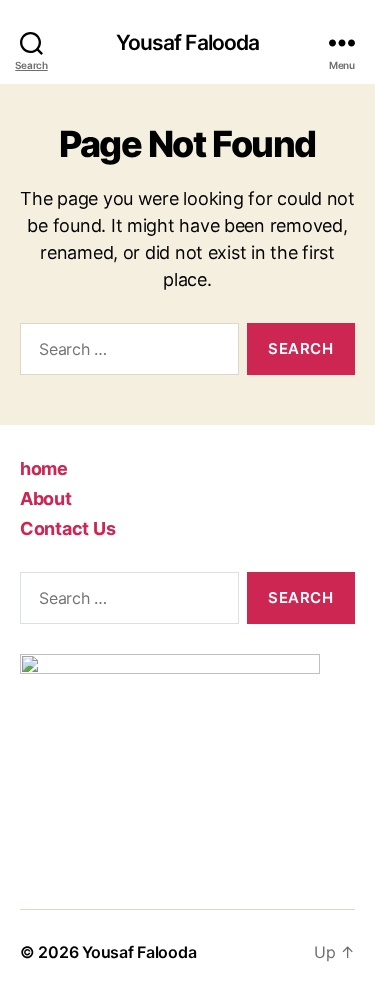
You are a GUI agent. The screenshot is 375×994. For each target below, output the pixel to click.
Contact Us (67, 528)
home (44, 468)
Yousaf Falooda (188, 42)
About (46, 498)
